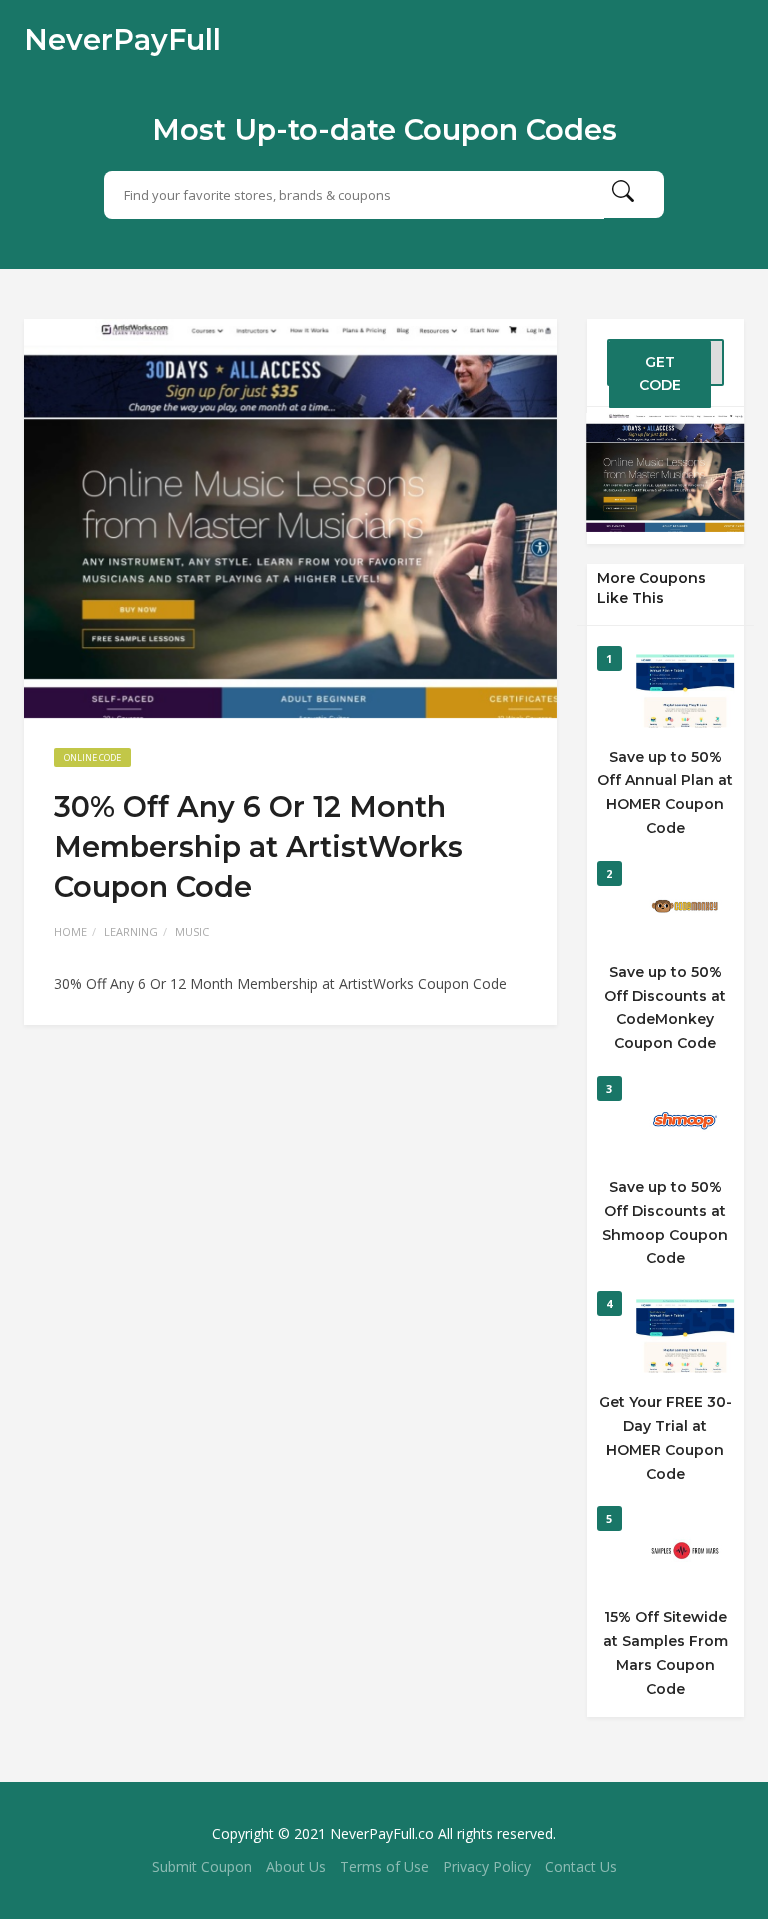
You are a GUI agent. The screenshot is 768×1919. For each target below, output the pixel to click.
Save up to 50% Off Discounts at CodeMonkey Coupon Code (665, 1007)
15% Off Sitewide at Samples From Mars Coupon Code (665, 1652)
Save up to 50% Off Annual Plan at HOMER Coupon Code (665, 792)
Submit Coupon (202, 1866)
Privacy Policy (487, 1866)
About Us (296, 1866)
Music (192, 931)
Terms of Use (384, 1866)
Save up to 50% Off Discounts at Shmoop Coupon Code (665, 1222)
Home (70, 931)
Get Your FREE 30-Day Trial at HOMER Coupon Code (665, 1437)
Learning (131, 931)
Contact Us (581, 1866)
